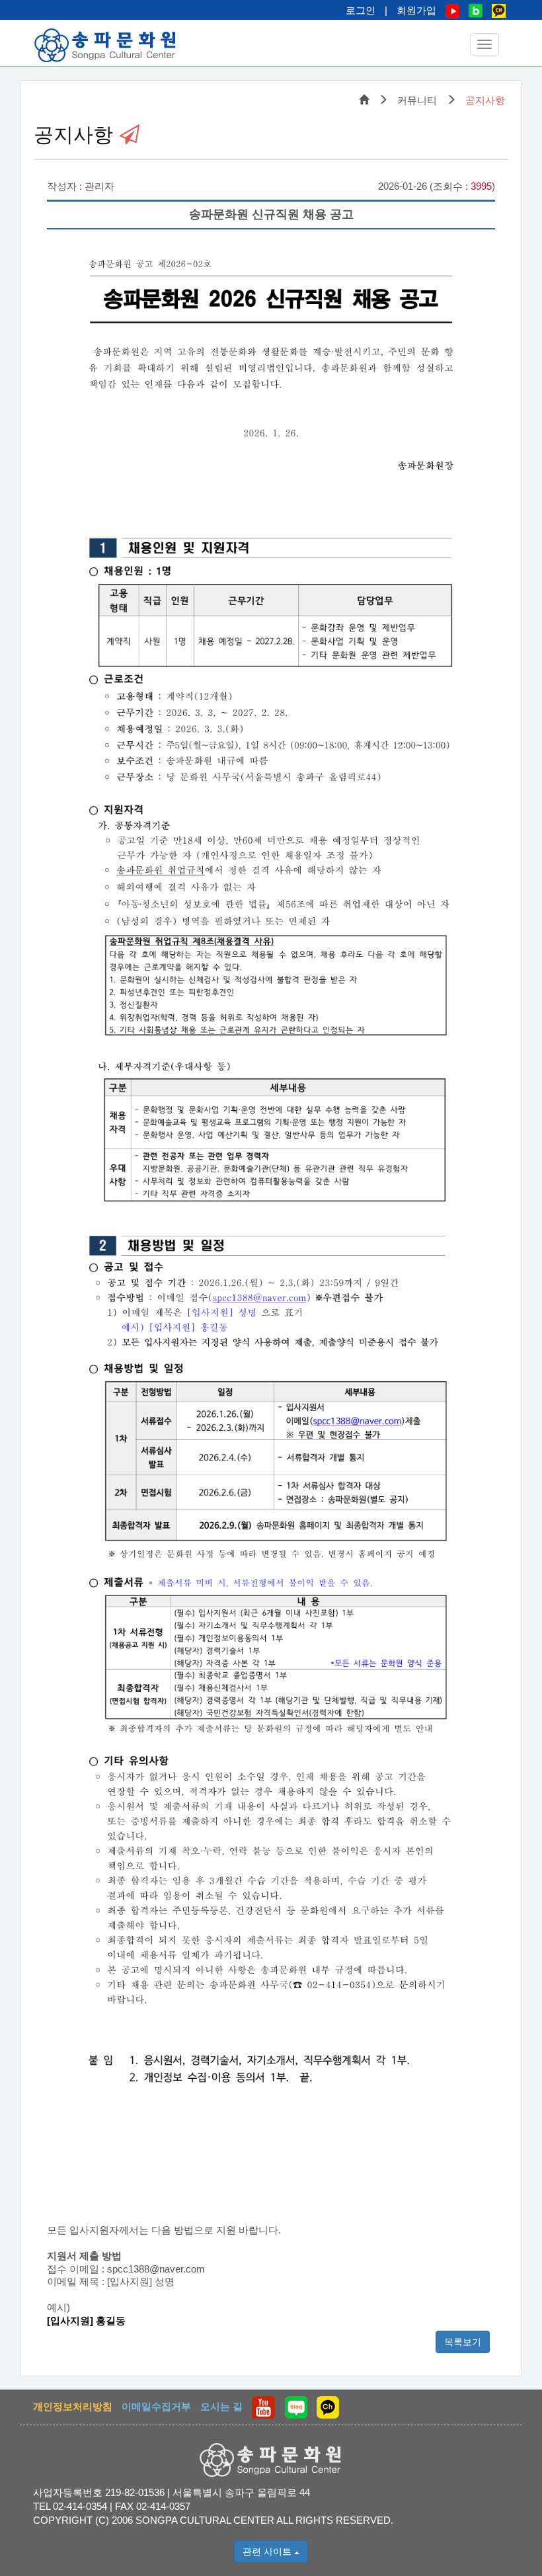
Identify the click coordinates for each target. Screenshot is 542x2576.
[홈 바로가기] (106, 45)
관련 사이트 (268, 2552)
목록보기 (463, 2342)
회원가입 (416, 10)
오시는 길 (221, 2406)
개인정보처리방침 (73, 2406)
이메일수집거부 (156, 2406)
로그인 (361, 10)
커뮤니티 (417, 100)
